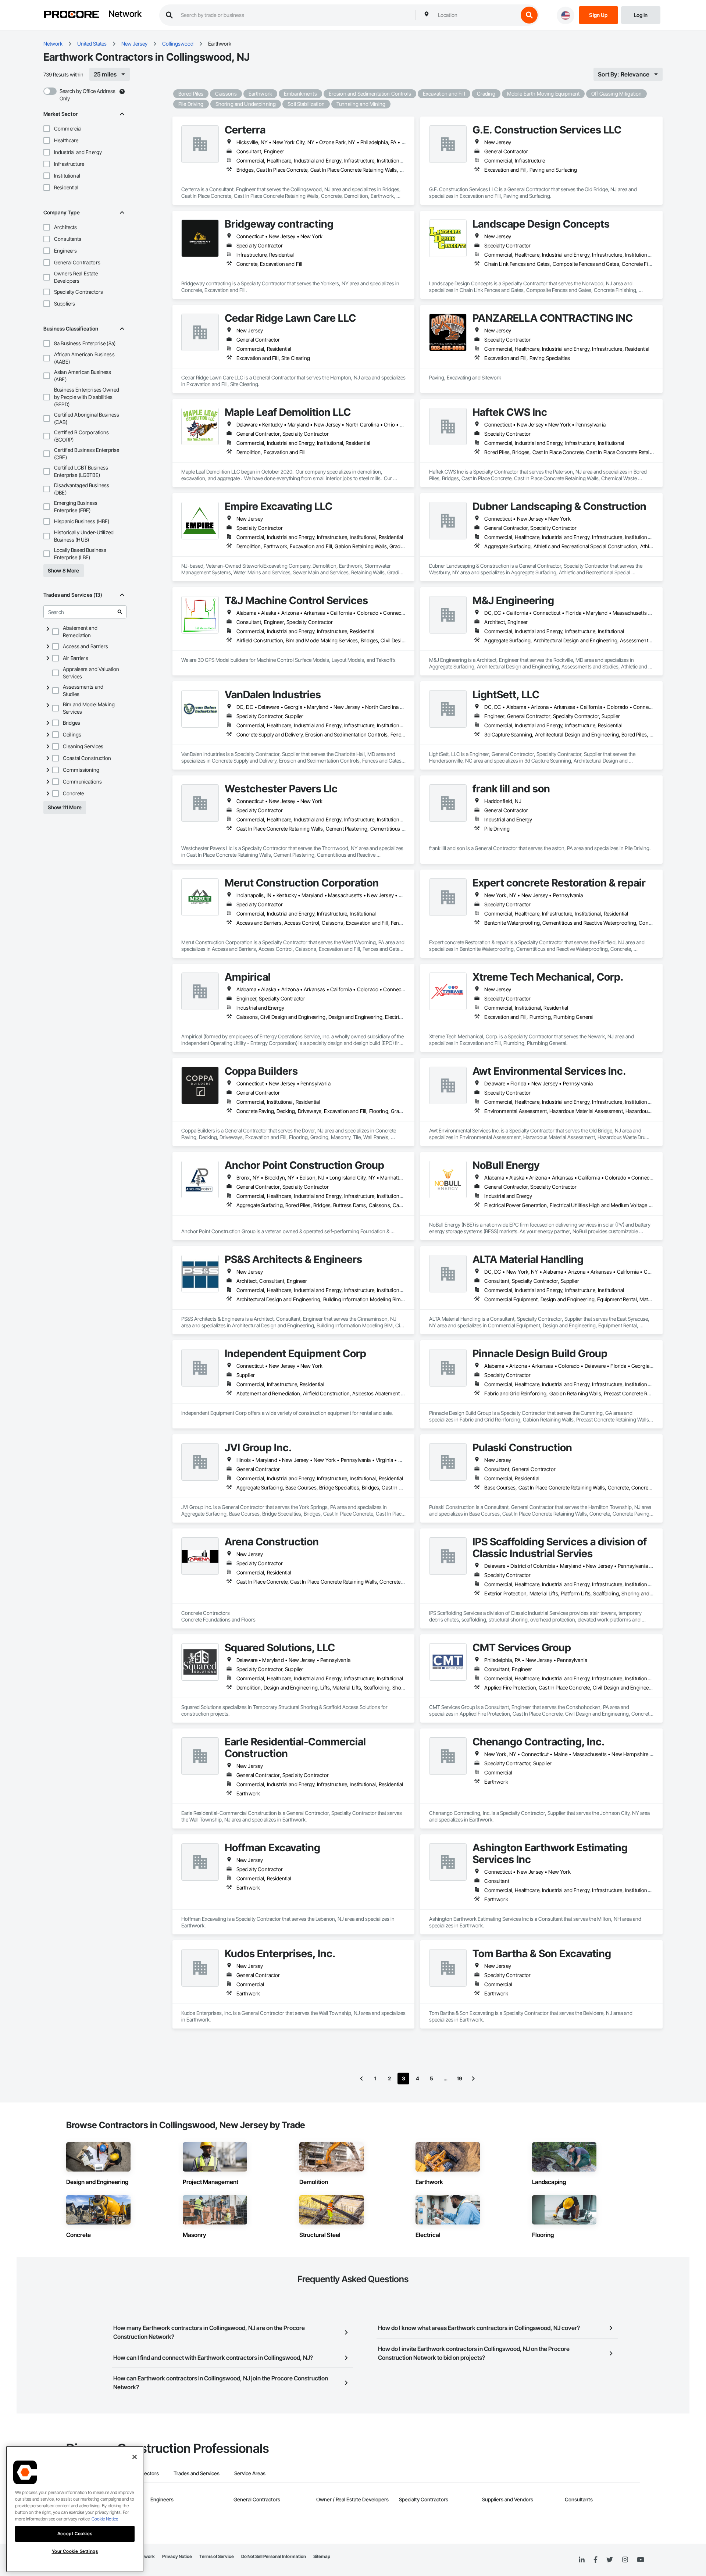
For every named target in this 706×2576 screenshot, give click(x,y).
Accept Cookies (75, 2534)
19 (459, 2078)
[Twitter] (610, 2560)
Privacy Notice (177, 2556)
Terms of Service (217, 2556)
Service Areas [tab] (250, 2473)
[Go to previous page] (361, 2079)
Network (125, 14)
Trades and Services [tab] (197, 2473)
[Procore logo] (72, 15)
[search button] (529, 15)
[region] (75, 2509)
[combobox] (476, 15)
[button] (47, 129)
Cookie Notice (105, 2519)
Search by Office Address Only (88, 95)
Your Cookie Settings (75, 2551)
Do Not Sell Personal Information (274, 2556)
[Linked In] (582, 2560)
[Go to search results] (120, 612)
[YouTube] (641, 2560)
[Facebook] (596, 2560)
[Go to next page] (473, 2079)
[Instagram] (625, 2560)
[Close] (135, 2457)
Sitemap (322, 2556)
